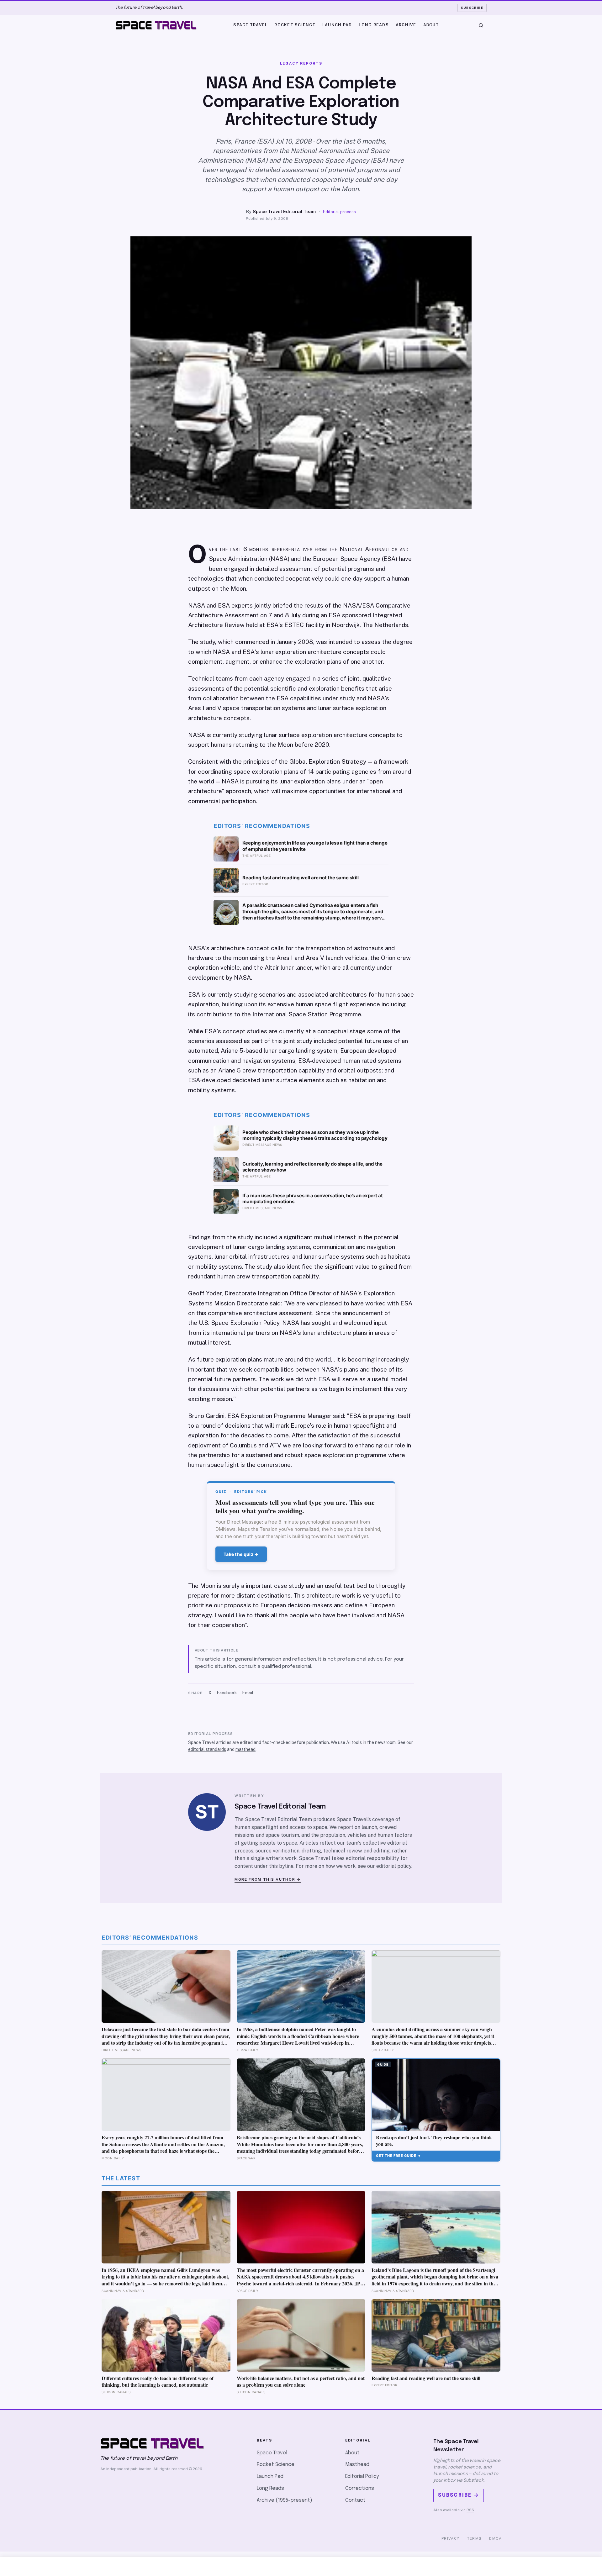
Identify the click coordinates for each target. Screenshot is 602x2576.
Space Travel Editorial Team (284, 211)
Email (248, 1693)
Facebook (227, 1693)
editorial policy (394, 1866)
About (431, 25)
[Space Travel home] (156, 25)
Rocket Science (295, 25)
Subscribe (472, 8)
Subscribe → (459, 2495)
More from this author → (268, 1879)
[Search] (481, 25)
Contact (355, 2500)
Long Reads (374, 25)
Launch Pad (337, 25)
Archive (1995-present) (285, 2500)
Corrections (360, 2488)
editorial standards (207, 1749)
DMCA (495, 2538)
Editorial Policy (362, 2476)
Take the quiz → (241, 1554)
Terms (475, 2538)
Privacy (451, 2538)
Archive (406, 25)
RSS (470, 2510)
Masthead (357, 2465)
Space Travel (250, 25)
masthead (246, 1749)
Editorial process (339, 212)
